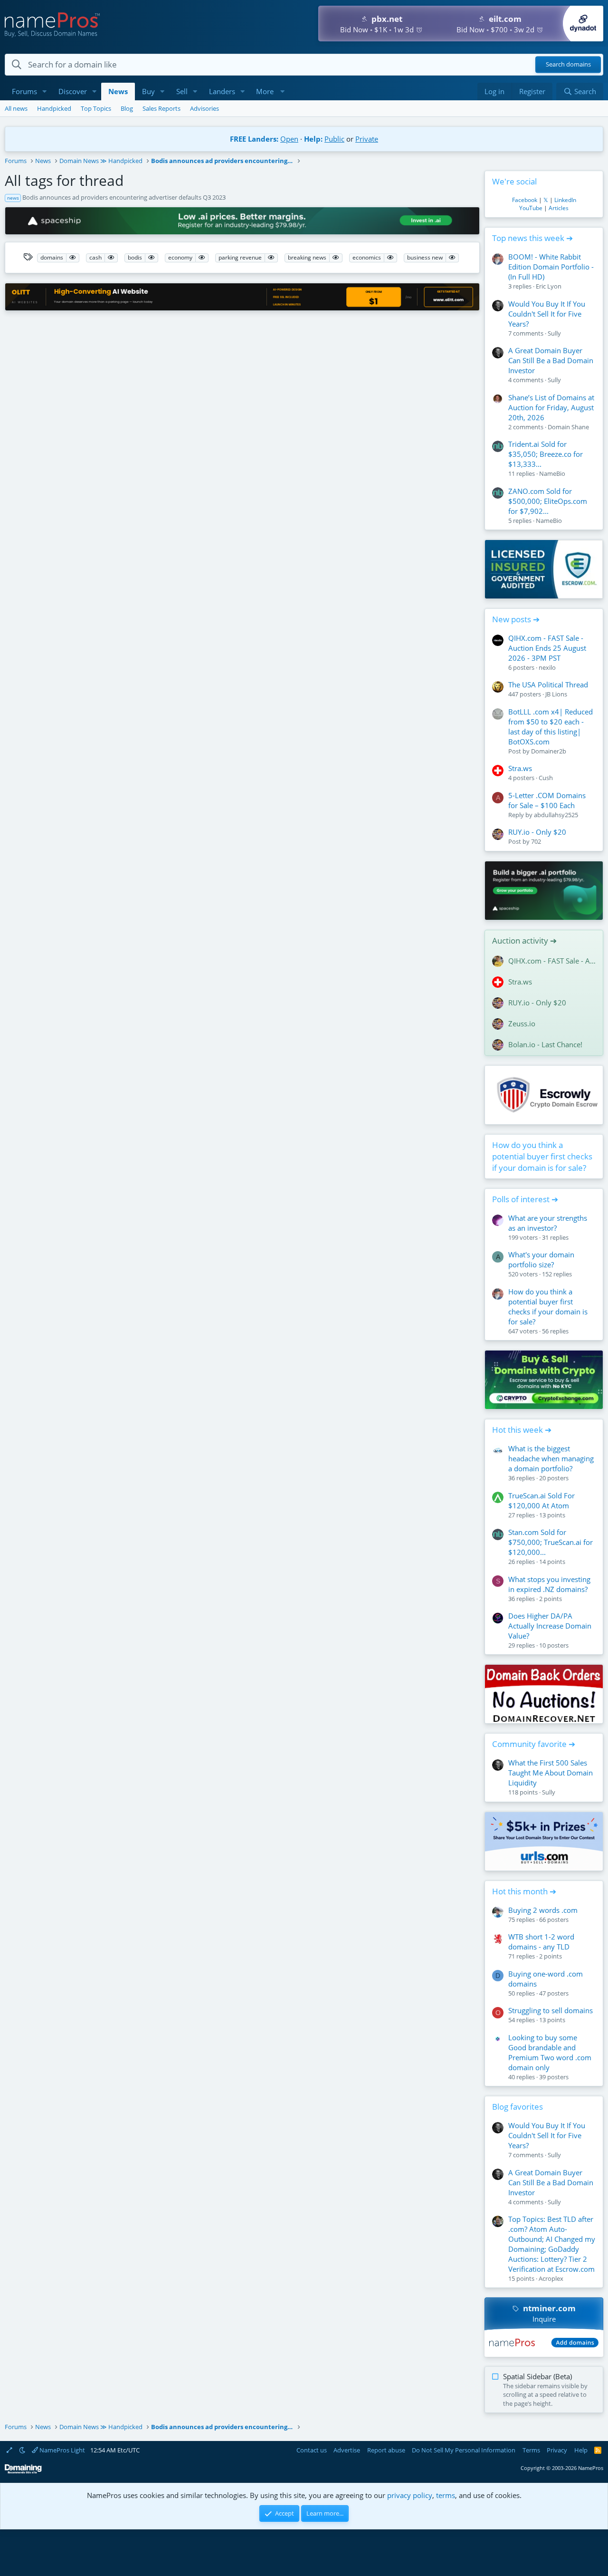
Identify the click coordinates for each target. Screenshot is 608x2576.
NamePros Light (62, 2450)
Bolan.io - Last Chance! (545, 1044)
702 (536, 841)
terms (446, 2495)
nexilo (547, 667)
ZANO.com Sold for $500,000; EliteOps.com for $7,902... (548, 501)
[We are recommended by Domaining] (23, 2472)
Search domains (568, 65)
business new (425, 257)
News (118, 91)
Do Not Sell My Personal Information (464, 2450)
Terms (531, 2450)
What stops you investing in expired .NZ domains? (549, 1584)
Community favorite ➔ (534, 1744)
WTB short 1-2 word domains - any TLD (541, 1942)
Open (289, 139)
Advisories (204, 108)
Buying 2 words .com (543, 1910)
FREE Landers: (254, 139)
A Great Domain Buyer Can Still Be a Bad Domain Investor (551, 360)
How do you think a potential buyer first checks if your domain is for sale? (542, 1156)
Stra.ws (520, 768)
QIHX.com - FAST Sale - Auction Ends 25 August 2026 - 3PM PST (547, 648)
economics (367, 257)
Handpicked (54, 108)
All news (16, 108)
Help (581, 2450)
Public (334, 139)
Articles (559, 208)
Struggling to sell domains (551, 2010)
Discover (73, 91)
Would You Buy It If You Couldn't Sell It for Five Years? (547, 314)
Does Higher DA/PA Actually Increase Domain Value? (550, 1626)
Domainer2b (549, 751)
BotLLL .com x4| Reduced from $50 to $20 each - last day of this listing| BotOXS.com (551, 727)
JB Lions (556, 694)
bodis (135, 257)
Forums (24, 91)
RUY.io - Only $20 (537, 832)
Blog (127, 108)
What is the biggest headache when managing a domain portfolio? (551, 1458)
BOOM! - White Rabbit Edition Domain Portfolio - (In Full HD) (551, 267)
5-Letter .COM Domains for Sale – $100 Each (547, 800)
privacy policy (410, 2495)
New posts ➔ (516, 619)
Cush (546, 778)
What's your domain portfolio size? (541, 1259)
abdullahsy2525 (556, 815)
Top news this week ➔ (532, 238)
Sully (554, 333)
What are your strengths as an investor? (548, 1223)
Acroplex (551, 2278)
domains (52, 257)
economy (180, 257)
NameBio (552, 473)
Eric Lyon (549, 286)
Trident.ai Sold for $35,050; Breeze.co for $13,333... (546, 454)
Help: (313, 139)
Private (367, 139)
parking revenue (240, 257)
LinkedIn (565, 200)
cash (95, 257)
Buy (148, 91)
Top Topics (96, 108)
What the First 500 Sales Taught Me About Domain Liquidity (551, 1773)
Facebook (525, 200)
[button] (45, 92)
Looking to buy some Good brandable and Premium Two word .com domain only (550, 2052)
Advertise (347, 2450)
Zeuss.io (522, 1023)
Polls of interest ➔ (525, 1199)
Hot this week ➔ (522, 1430)
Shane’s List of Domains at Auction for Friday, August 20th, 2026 (551, 407)
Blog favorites (518, 2107)
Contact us (312, 2450)
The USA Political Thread (548, 685)
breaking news (307, 257)
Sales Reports (161, 108)
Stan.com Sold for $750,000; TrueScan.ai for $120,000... (551, 1542)
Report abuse (386, 2450)
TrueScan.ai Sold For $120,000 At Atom (541, 1500)
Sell (182, 91)
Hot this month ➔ (524, 1891)
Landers (222, 91)
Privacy (557, 2450)
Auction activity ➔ (524, 941)
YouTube (531, 208)
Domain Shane (568, 427)
